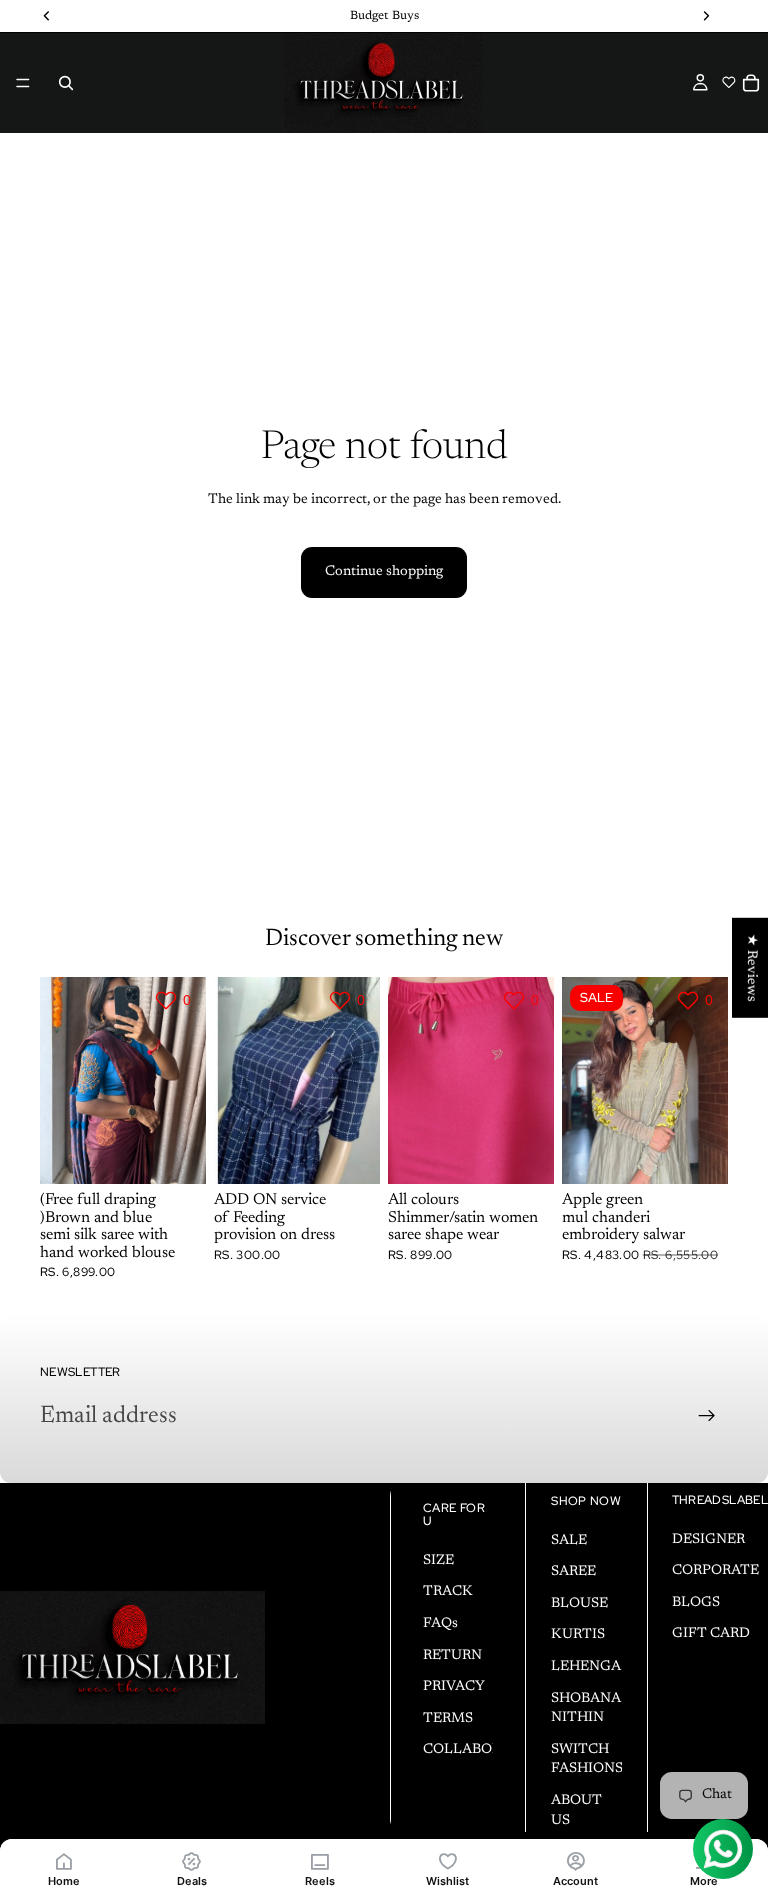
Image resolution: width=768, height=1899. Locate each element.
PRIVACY (454, 1687)
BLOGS (696, 1603)
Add (366, 1152)
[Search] (66, 83)
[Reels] (320, 1860)
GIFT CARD (711, 1635)
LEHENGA (586, 1667)
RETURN (452, 1656)
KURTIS (578, 1636)
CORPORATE (715, 1571)
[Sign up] (707, 1416)
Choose (192, 1152)
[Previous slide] (62, 1080)
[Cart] (751, 83)
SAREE (573, 1572)
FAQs (440, 1624)
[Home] (64, 1860)
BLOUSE (579, 1604)
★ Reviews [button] (751, 967)
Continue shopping (384, 572)
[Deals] (192, 1860)
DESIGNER (708, 1540)
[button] (728, 82)
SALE (569, 1541)
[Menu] (23, 83)
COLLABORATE (476, 1751)
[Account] (576, 1860)
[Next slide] (184, 1080)
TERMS (448, 1719)
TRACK (448, 1593)
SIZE (438, 1561)
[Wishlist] (448, 1860)
